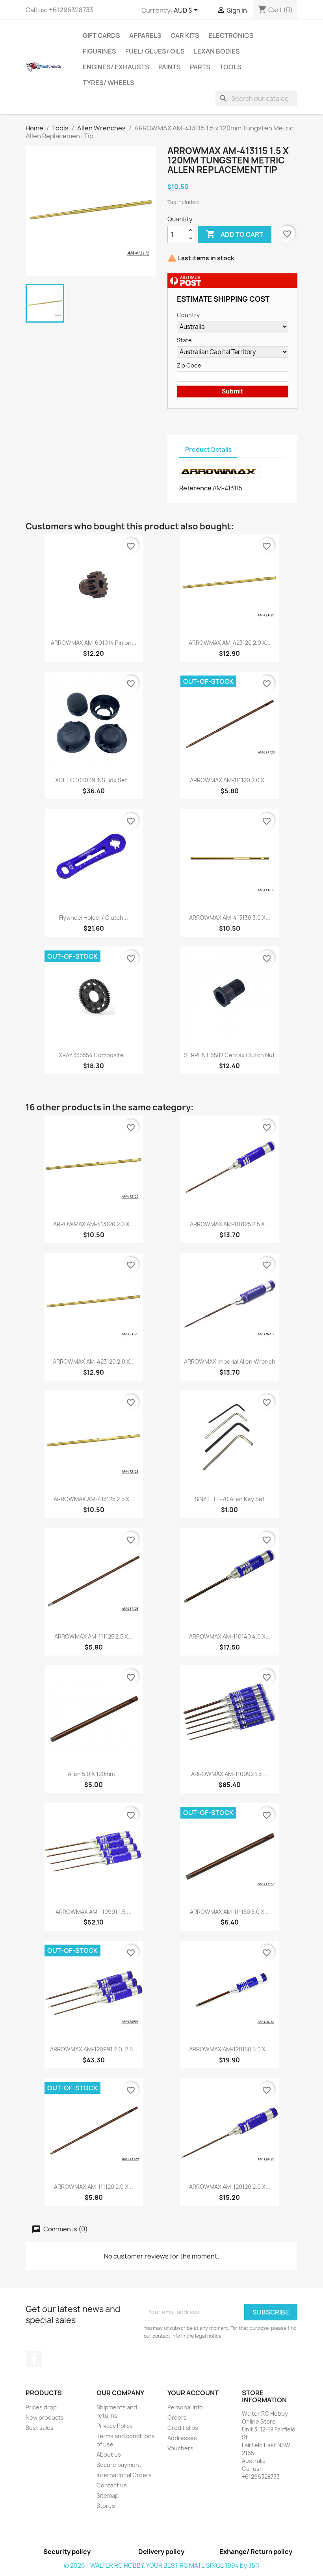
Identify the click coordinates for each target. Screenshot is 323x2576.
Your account (193, 2393)
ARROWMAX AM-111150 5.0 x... (229, 1912)
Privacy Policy (115, 2426)
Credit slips (183, 2428)
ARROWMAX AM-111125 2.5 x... (94, 1636)
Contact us (112, 2485)
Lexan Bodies (217, 51)
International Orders (124, 2475)
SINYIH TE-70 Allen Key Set (230, 1499)
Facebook (34, 2359)
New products (45, 2417)
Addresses (182, 2438)
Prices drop (41, 2407)
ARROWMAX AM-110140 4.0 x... (230, 1636)
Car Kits (185, 35)
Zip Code (189, 365)
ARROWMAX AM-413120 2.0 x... (94, 1224)
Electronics (231, 35)
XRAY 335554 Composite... (94, 1055)
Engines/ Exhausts (116, 67)
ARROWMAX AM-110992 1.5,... (229, 1774)
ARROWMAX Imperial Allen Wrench (230, 1361)
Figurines (99, 51)
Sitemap (108, 2495)
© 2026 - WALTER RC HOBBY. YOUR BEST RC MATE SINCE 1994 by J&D (161, 2566)
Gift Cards (101, 35)
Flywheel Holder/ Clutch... (94, 918)
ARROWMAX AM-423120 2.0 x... (230, 643)
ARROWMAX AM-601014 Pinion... (94, 643)
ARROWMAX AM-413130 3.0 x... (230, 918)
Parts (200, 67)
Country (188, 315)
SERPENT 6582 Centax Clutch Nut (229, 1055)
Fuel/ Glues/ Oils (155, 51)
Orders (177, 2417)
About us (109, 2454)
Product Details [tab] (208, 450)
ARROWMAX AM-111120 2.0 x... (229, 780)
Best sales (40, 2428)
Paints (170, 67)
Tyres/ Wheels (109, 83)
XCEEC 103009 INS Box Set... (94, 780)
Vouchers (180, 2448)
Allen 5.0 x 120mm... (94, 1774)
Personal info (185, 2407)
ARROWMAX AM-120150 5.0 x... (230, 2049)
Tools (230, 67)
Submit (233, 391)
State (184, 340)
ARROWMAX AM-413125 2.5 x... (94, 1499)
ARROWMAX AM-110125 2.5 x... (230, 1224)
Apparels (145, 35)
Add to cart (235, 234)
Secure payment (119, 2465)
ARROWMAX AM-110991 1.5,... (94, 1912)
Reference (195, 488)
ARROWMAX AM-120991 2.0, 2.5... (94, 2049)
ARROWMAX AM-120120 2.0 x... (230, 2187)
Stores (106, 2506)
